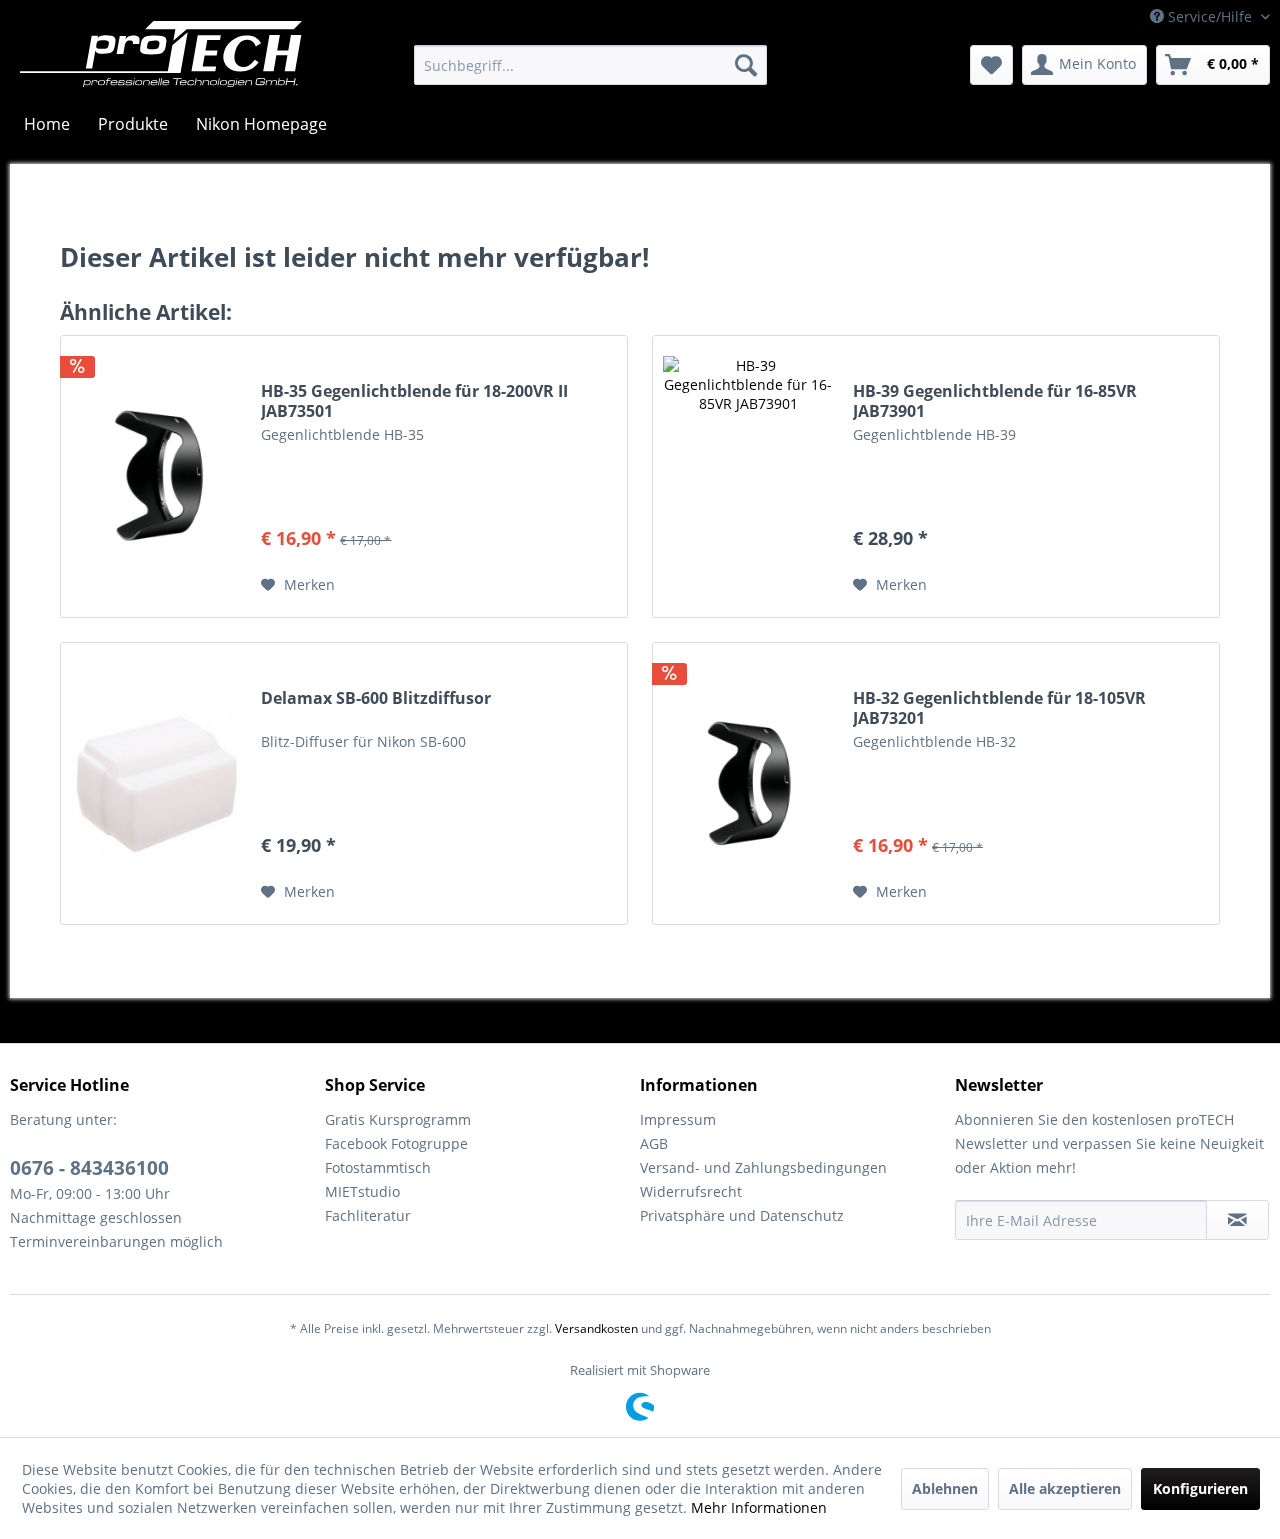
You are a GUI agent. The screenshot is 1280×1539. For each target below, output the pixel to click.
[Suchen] (746, 65)
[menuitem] (590, 65)
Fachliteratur (368, 1215)
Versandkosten (596, 1328)
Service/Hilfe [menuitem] (1210, 16)
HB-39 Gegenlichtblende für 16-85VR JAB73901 (995, 401)
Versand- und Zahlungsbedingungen (763, 1167)
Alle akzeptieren (1065, 1488)
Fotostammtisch (378, 1167)
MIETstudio (362, 1191)
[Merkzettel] (991, 65)
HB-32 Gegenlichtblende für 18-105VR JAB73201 (999, 708)
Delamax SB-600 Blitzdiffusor (376, 698)
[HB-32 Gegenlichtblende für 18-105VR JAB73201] (748, 783)
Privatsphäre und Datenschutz (742, 1215)
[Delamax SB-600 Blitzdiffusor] (156, 783)
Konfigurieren (1200, 1488)
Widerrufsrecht (691, 1191)
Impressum (678, 1119)
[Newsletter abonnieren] (1237, 1220)
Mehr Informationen (759, 1507)
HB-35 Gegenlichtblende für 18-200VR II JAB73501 (414, 401)
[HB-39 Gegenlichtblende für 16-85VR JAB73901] (748, 476)
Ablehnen (945, 1488)
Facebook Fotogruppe (396, 1143)
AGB (654, 1143)
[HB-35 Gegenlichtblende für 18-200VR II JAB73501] (156, 476)
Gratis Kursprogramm (398, 1119)
